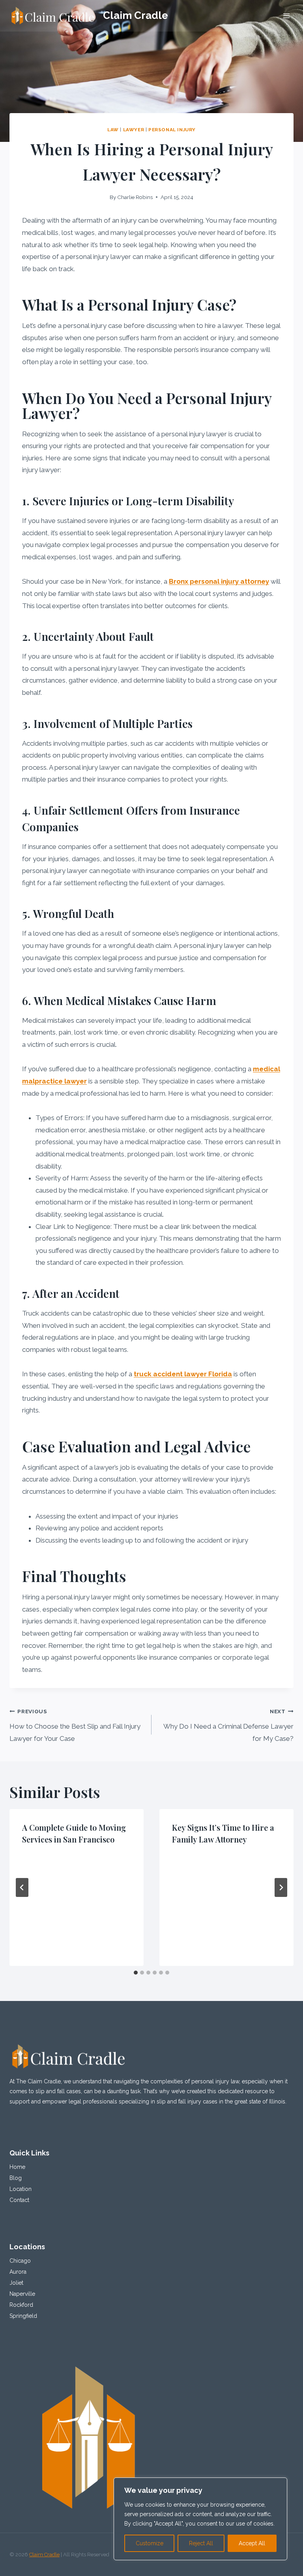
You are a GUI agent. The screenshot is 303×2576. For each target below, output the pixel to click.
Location (21, 2189)
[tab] (136, 1973)
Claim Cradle (44, 2555)
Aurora (18, 2272)
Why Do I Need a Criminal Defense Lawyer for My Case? (228, 1725)
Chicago (20, 2261)
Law (113, 130)
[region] (200, 2519)
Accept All (252, 2543)
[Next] (281, 1887)
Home (17, 2167)
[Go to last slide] (22, 1887)
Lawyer (134, 130)
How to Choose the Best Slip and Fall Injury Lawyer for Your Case (75, 1725)
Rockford (21, 2305)
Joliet (16, 2283)
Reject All (201, 2543)
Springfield (23, 2316)
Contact (19, 2200)
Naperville (22, 2294)
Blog (16, 2178)
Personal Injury (172, 130)
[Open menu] (286, 16)
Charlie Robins (135, 197)
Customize (150, 2543)
